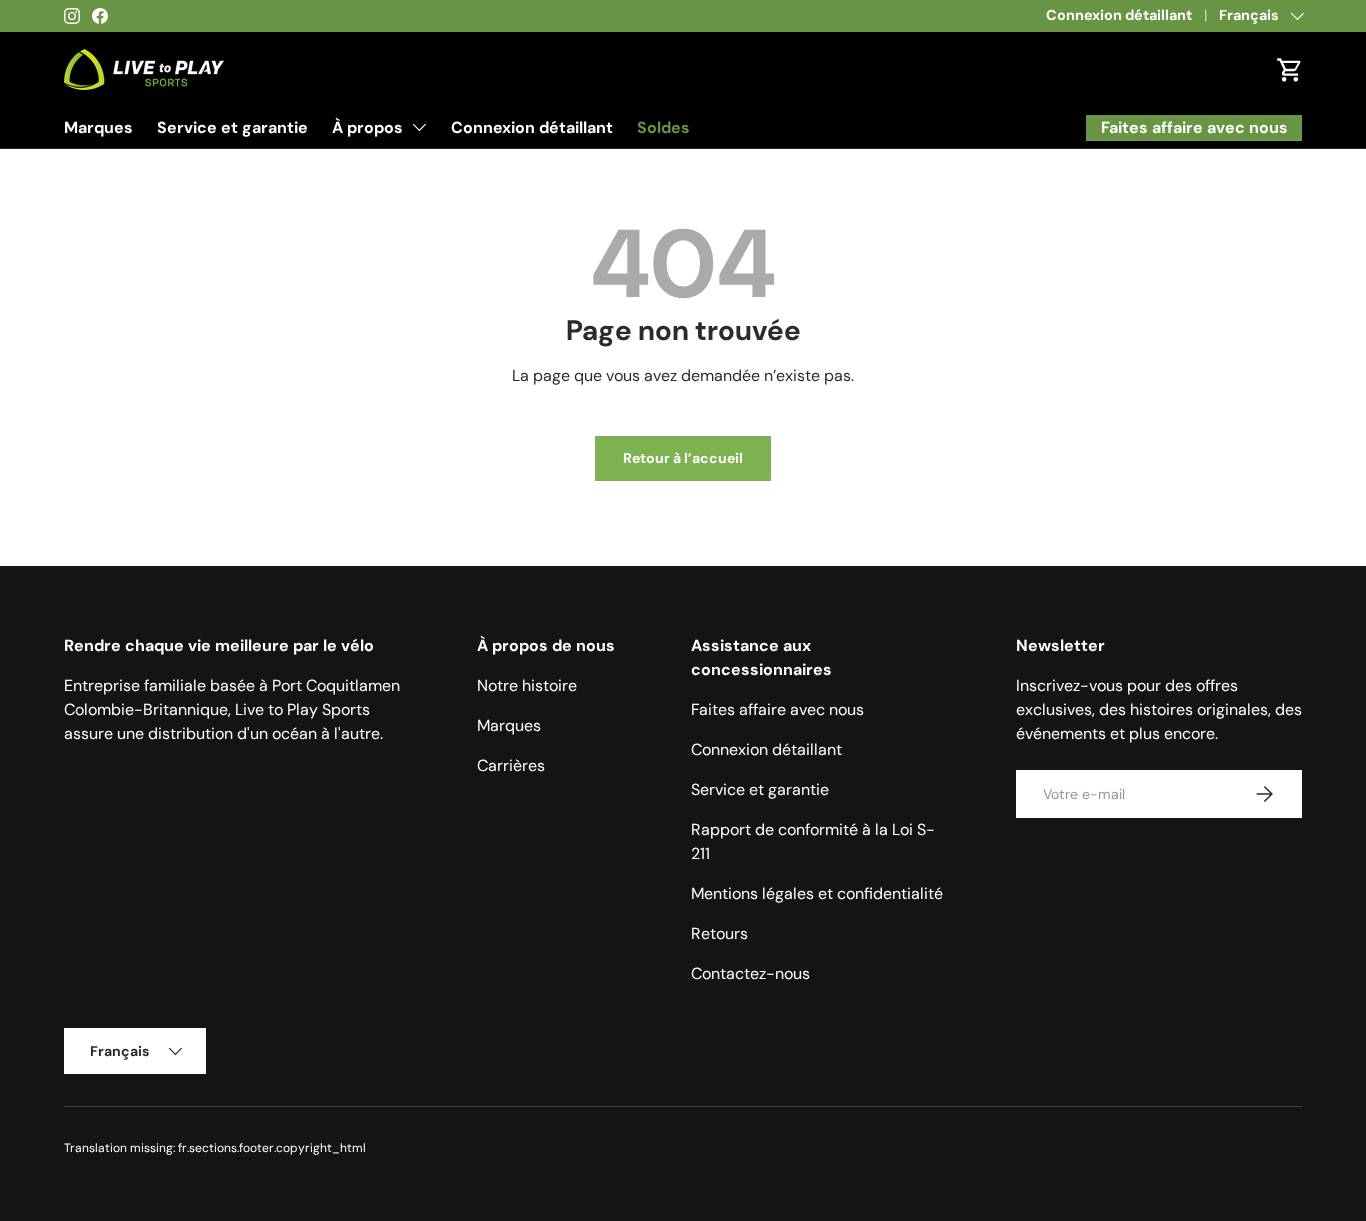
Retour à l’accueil (683, 458)
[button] (1290, 70)
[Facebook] (100, 16)
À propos (367, 127)
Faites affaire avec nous (777, 709)
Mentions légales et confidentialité (817, 893)
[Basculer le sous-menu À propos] (419, 127)
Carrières (511, 765)
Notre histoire (527, 685)
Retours (719, 933)
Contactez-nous (750, 973)
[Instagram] (72, 16)
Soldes (663, 127)
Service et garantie (232, 127)
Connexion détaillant (1119, 15)
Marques (98, 127)
